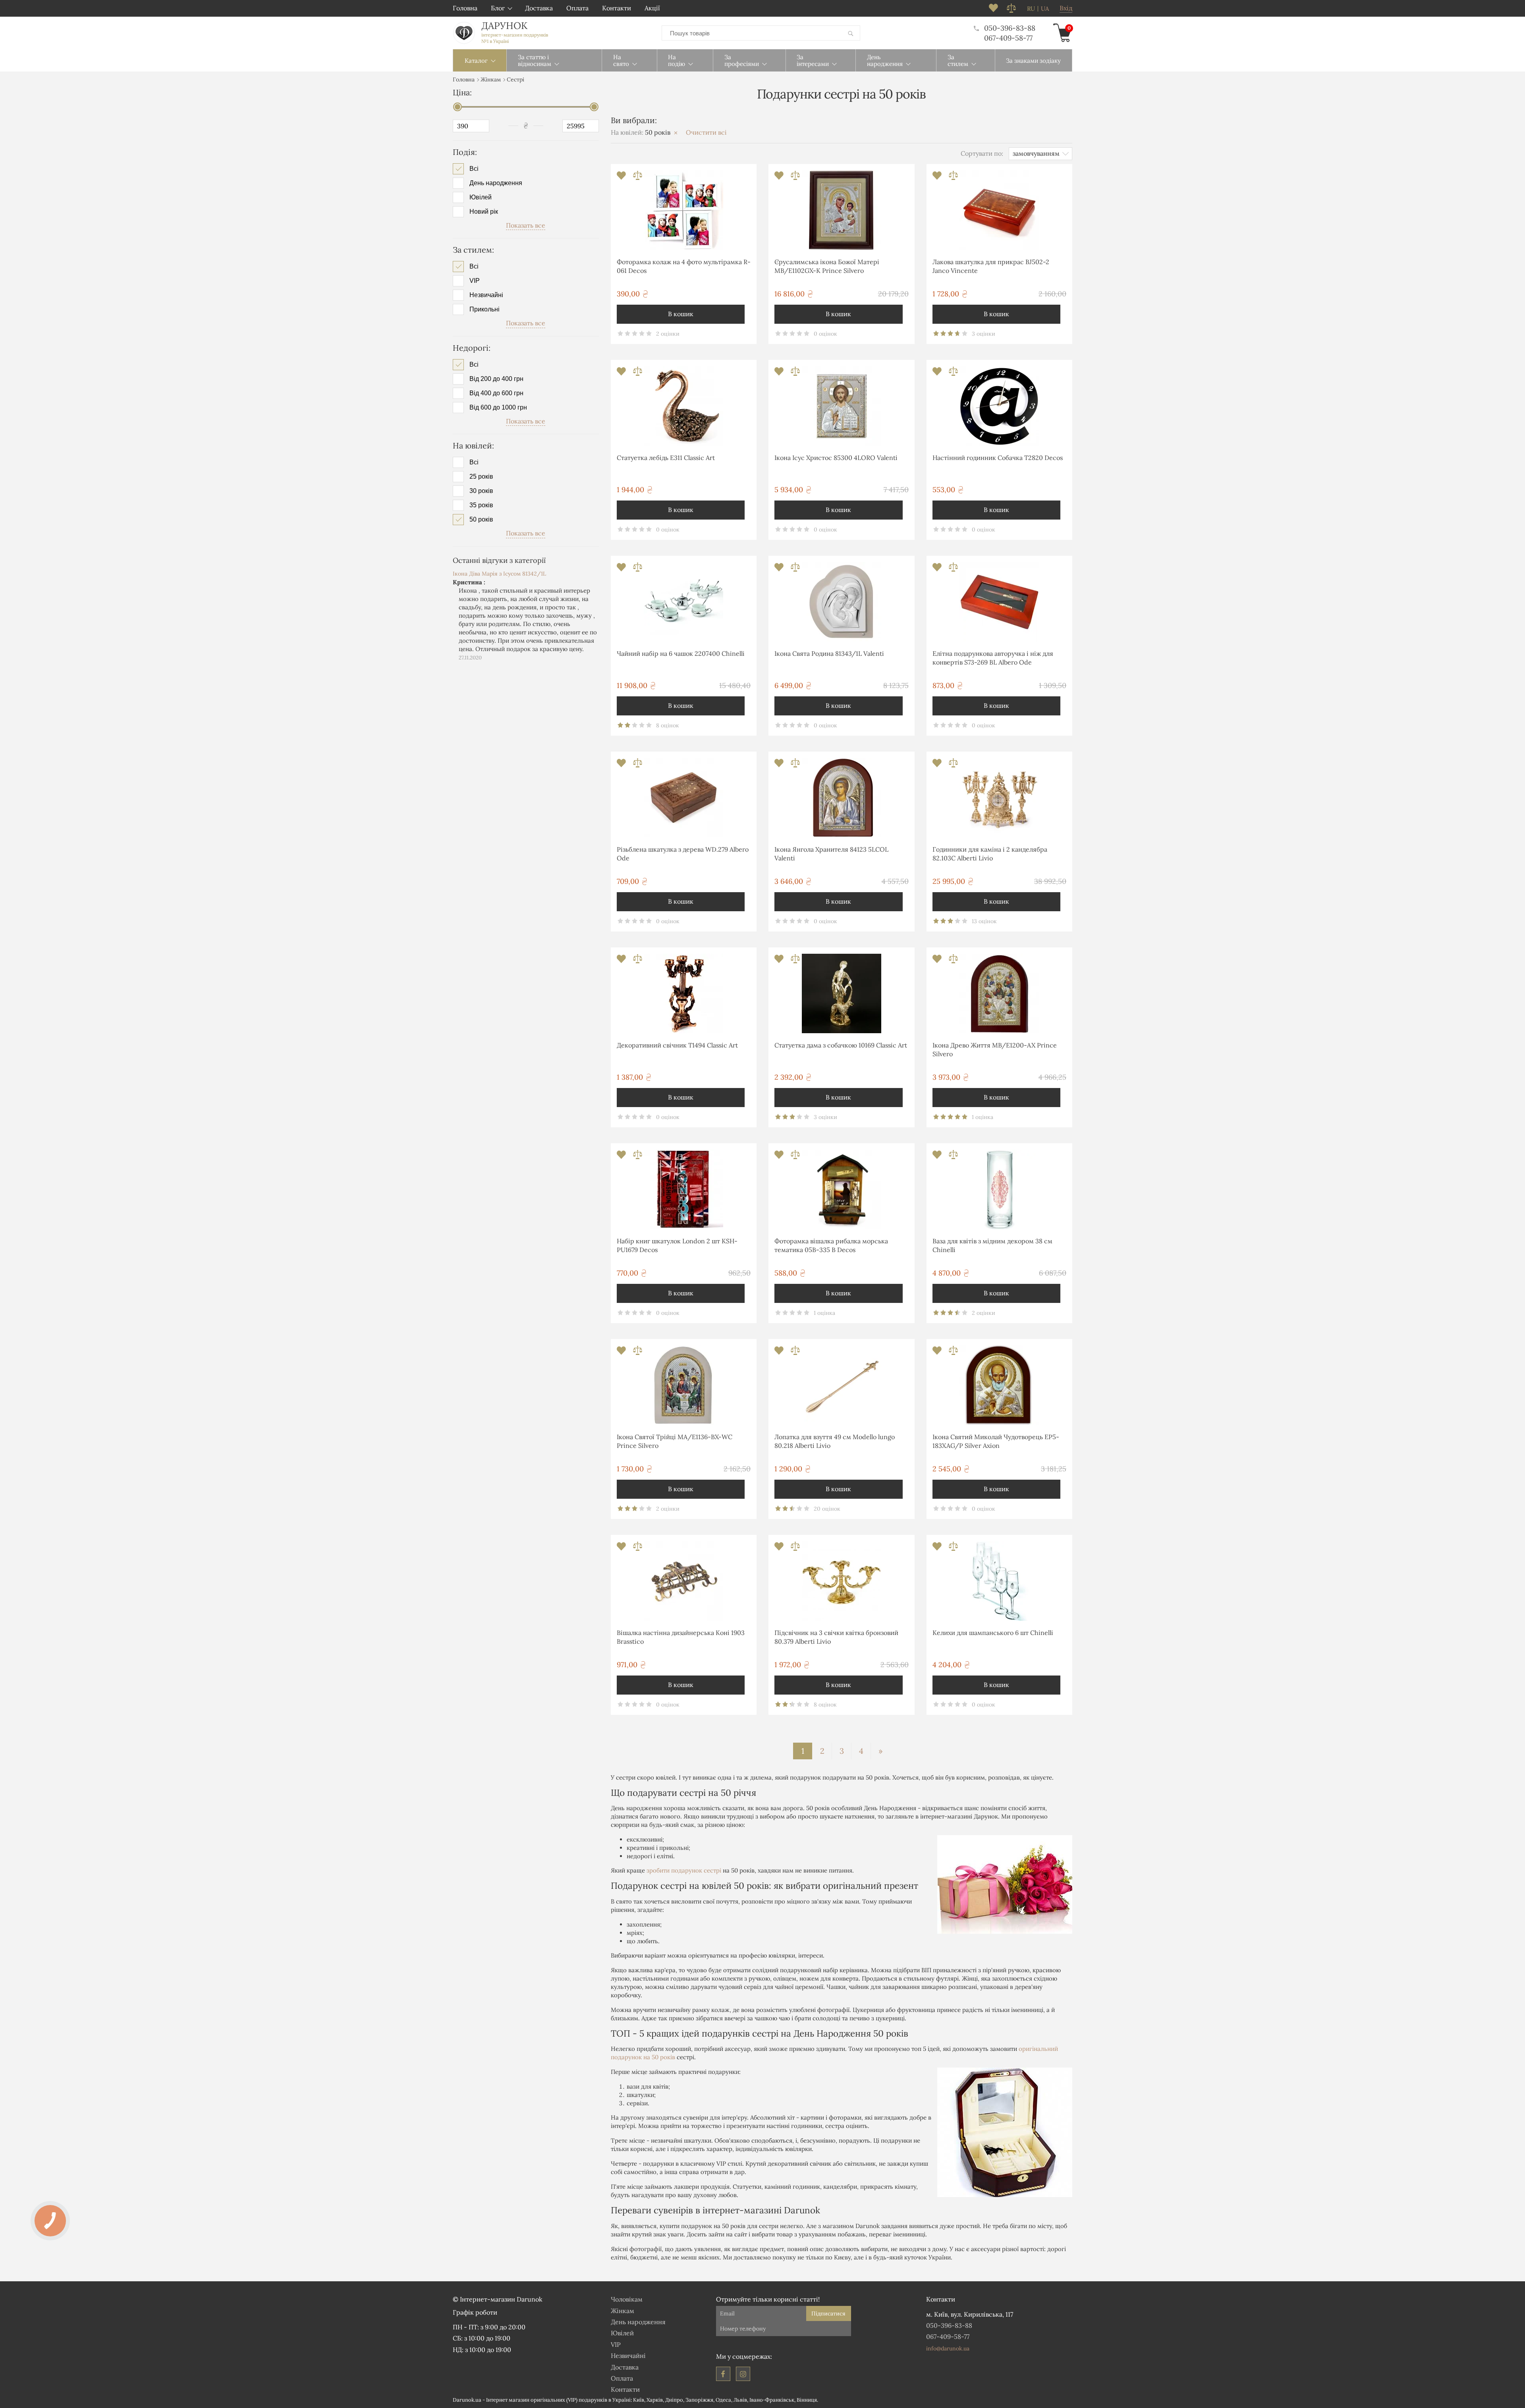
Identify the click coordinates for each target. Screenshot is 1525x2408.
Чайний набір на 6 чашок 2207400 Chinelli (681, 653)
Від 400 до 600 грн (496, 393)
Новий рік (484, 212)
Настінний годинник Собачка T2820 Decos (998, 458)
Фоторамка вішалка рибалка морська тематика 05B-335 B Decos (831, 1245)
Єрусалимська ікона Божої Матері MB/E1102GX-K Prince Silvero (827, 266)
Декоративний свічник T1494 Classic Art (677, 1045)
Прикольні (485, 309)
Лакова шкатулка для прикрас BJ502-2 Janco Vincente (991, 266)
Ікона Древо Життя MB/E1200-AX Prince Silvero (995, 1049)
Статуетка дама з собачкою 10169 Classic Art (841, 1045)
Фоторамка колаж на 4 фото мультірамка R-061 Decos (684, 266)
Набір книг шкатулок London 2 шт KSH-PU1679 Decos (677, 1245)
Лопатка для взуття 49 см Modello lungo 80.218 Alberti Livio (835, 1441)
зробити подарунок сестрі (684, 1870)
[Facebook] (723, 2374)
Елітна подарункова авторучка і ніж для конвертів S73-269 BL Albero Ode (993, 658)
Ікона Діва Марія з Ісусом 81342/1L (499, 574)
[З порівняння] (638, 178)
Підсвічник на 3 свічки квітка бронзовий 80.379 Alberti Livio (836, 1637)
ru (1031, 9)
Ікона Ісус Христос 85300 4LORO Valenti (836, 458)
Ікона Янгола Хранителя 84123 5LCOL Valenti (831, 854)
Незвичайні (486, 295)
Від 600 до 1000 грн (498, 408)
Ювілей (481, 197)
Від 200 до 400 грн (496, 379)
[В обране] (622, 178)
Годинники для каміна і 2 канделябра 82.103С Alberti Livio (990, 854)
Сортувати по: (982, 153)
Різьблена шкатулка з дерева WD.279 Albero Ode (683, 854)
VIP (475, 281)
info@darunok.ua (948, 2348)
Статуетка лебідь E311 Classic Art (666, 458)
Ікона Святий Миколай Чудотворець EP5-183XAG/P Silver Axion (996, 1441)
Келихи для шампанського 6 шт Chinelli (993, 1633)
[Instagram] (743, 2374)
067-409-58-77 (1008, 38)
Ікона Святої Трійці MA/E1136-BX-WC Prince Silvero (675, 1441)
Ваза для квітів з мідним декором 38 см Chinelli (992, 1245)
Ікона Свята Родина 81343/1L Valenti (829, 653)
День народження (496, 183)
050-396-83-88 (1010, 28)
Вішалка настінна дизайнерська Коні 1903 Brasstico (681, 1637)
